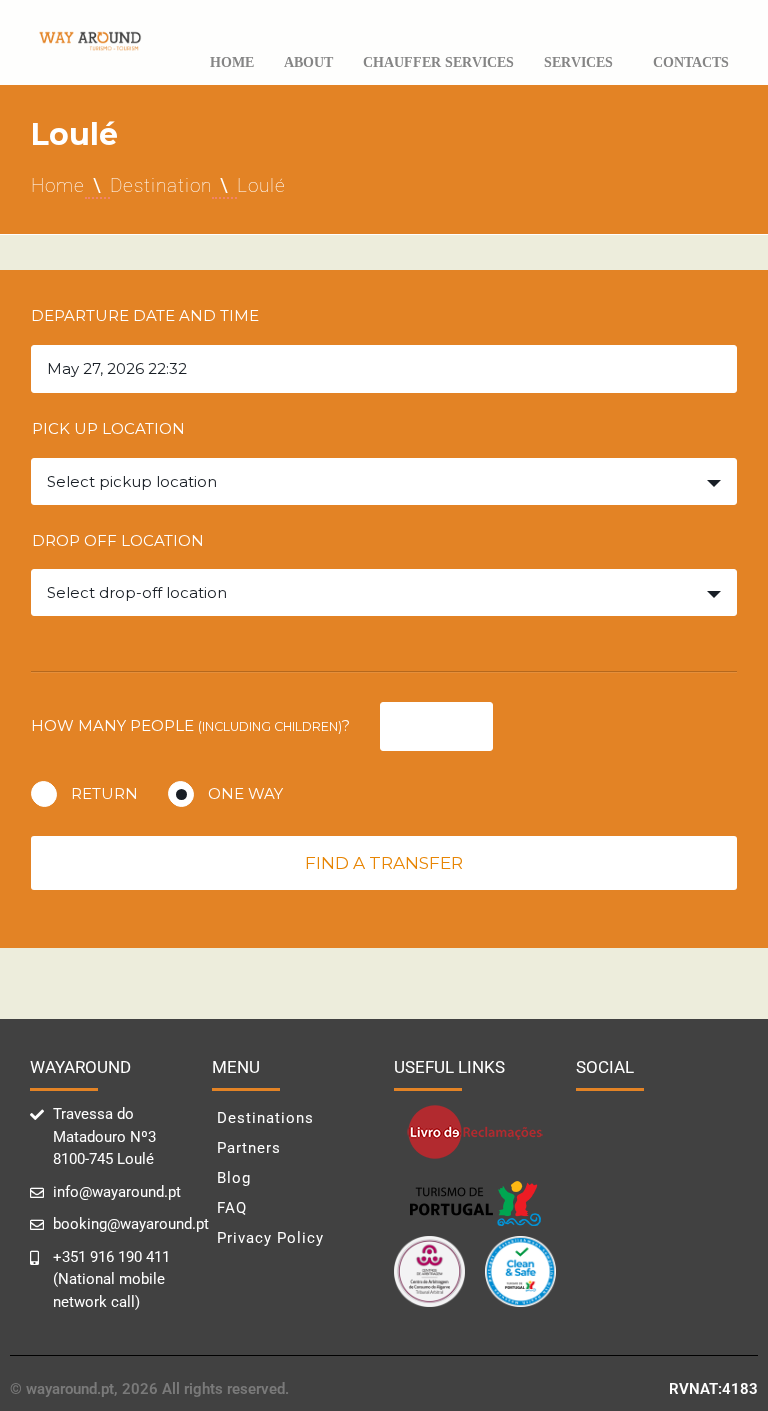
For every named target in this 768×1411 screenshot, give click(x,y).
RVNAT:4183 (713, 1389)
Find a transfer (384, 863)
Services (578, 62)
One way (245, 793)
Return (104, 793)
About (308, 62)
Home (232, 62)
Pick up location (108, 428)
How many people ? (190, 725)
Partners (249, 1148)
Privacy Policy (270, 1238)
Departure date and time (145, 315)
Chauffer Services (438, 62)
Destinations (265, 1118)
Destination (161, 185)
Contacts (691, 62)
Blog (234, 1178)
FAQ (232, 1208)
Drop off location (118, 540)
